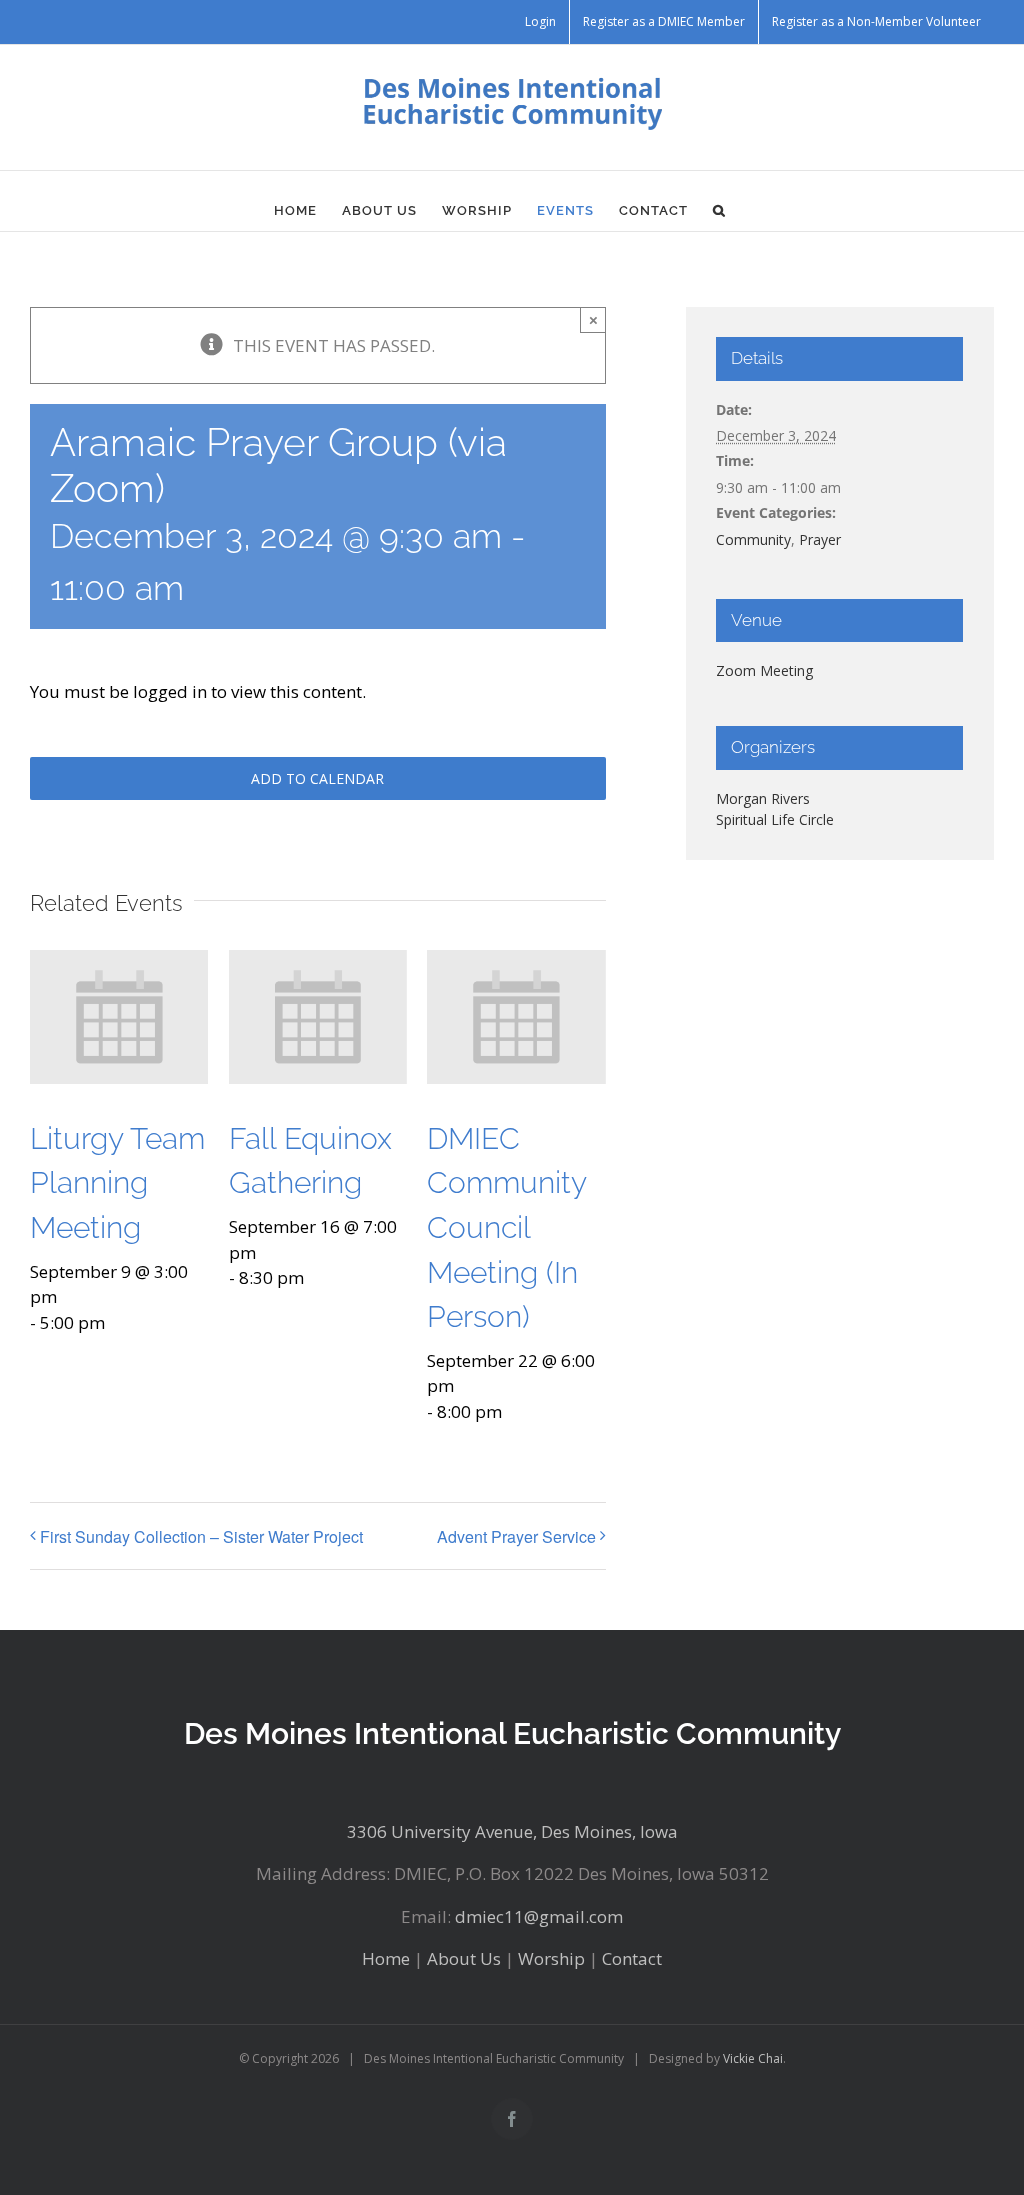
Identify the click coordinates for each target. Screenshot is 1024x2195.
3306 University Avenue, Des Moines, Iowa (512, 1831)
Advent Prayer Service (516, 1536)
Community (753, 539)
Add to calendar (317, 778)
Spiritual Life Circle (775, 819)
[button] (719, 211)
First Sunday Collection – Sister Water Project (201, 1536)
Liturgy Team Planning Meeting (117, 1183)
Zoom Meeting (764, 670)
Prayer (820, 539)
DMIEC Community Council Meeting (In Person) (506, 1228)
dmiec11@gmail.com (539, 1916)
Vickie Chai (753, 2058)
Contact (632, 1958)
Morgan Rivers (763, 798)
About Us (464, 1958)
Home (386, 1958)
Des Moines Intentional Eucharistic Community (512, 1733)
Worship (551, 1958)
